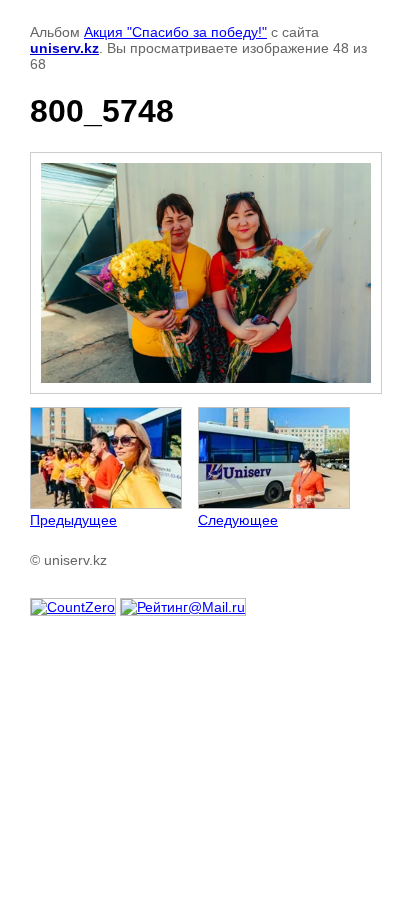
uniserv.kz (64, 48)
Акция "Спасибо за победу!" (175, 32)
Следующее (238, 520)
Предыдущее (73, 520)
